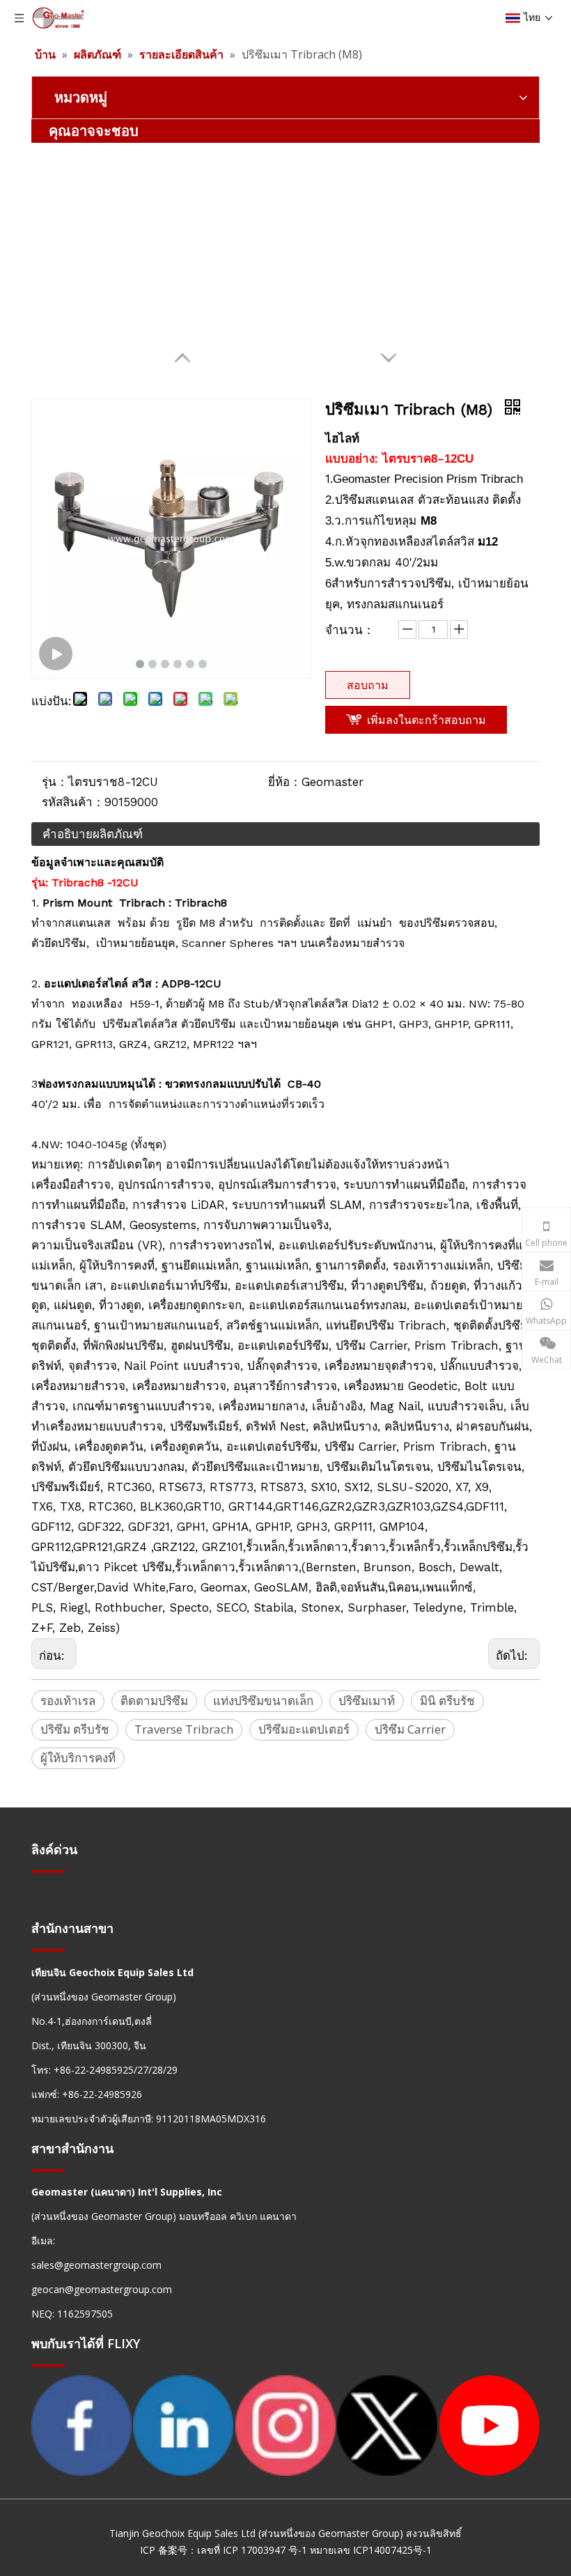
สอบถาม (368, 685)
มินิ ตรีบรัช (447, 1700)
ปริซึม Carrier (410, 1729)
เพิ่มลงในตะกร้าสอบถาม (427, 720)
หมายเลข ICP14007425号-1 (371, 2550)
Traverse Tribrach (184, 1729)
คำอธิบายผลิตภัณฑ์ (93, 834)
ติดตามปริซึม (154, 1700)
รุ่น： (55, 782)
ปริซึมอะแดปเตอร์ (304, 1729)
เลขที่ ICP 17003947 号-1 (252, 2550)
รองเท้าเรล (68, 1700)
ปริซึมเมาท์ (367, 1700)
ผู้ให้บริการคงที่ (78, 1758)
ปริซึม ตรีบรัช (75, 1729)
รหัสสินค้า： (73, 802)
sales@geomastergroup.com (96, 2265)
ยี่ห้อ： (285, 782)
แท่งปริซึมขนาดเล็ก (263, 1700)
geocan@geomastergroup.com (102, 2289)
